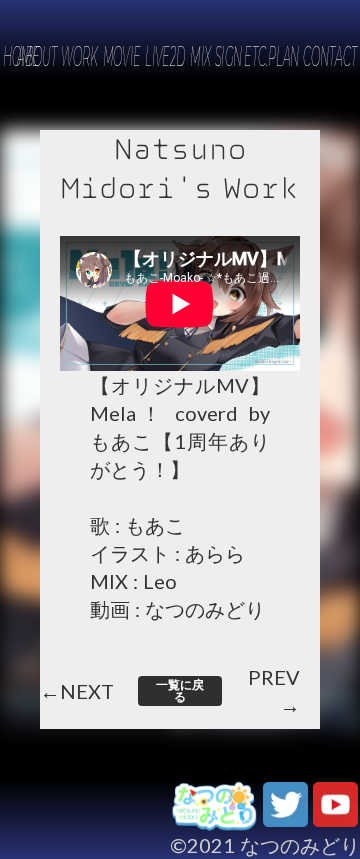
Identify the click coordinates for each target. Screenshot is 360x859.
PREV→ (274, 691)
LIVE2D (165, 56)
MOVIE (121, 56)
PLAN (283, 56)
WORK (79, 56)
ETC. (256, 56)
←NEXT (77, 691)
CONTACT (329, 56)
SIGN (229, 56)
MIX (200, 56)
